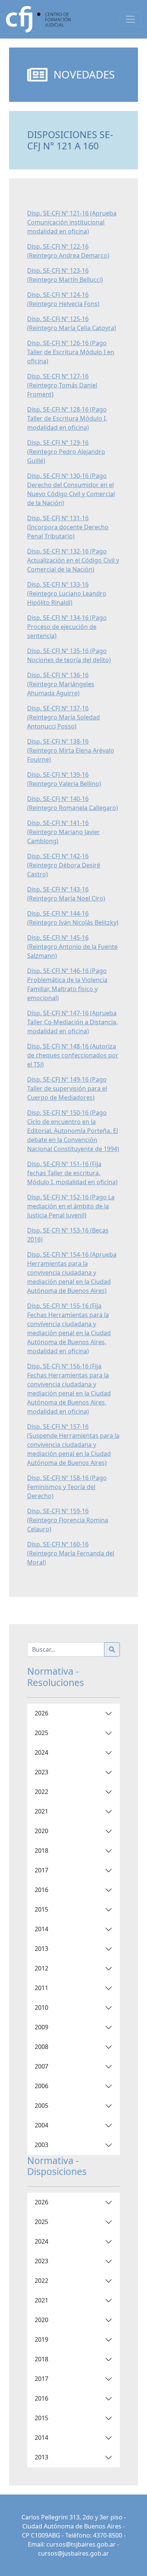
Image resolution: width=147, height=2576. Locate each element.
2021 (41, 1811)
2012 (41, 1968)
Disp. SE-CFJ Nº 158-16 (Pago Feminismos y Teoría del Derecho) (67, 1487)
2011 (41, 1988)
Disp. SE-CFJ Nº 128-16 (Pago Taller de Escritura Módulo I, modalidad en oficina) (67, 418)
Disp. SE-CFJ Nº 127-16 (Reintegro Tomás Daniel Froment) (62, 385)
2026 (41, 1713)
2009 (41, 2027)
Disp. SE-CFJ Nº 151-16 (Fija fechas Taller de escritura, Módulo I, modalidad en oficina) (72, 1173)
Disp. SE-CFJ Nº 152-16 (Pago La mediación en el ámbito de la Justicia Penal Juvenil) (71, 1206)
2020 (41, 1831)
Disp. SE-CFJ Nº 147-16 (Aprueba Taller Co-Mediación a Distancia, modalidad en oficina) (72, 1022)
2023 (41, 1772)
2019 (41, 2339)
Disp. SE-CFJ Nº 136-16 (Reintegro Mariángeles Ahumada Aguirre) (61, 684)
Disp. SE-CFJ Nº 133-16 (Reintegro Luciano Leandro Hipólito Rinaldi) (67, 593)
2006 (41, 2086)
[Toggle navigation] (130, 19)
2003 (41, 2145)
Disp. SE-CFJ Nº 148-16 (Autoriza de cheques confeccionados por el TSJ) (73, 1055)
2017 (41, 1870)
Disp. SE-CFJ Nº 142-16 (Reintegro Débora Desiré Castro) (64, 865)
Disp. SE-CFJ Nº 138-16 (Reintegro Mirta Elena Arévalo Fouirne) (71, 750)
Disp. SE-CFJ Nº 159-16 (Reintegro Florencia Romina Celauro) (68, 1520)
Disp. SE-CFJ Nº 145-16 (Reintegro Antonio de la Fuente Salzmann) (72, 947)
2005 (41, 2106)
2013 (41, 1949)
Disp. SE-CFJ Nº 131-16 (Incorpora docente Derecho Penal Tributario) (68, 527)
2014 (41, 1929)
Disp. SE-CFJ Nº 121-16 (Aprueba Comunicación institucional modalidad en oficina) (72, 222)
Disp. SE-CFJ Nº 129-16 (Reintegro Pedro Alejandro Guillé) (66, 452)
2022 (41, 1792)
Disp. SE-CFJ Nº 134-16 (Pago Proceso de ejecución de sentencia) (67, 627)
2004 (41, 2125)
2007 (41, 2066)
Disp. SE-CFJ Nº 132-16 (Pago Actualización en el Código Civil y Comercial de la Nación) (73, 560)
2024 (41, 1752)
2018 (41, 1851)
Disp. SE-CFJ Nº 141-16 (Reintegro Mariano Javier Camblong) (64, 832)
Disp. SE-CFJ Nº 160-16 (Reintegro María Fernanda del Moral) (71, 1553)
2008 (41, 2047)
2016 (41, 1890)
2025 (41, 1733)
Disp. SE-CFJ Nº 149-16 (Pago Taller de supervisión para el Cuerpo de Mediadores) (67, 1088)
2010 (41, 2007)
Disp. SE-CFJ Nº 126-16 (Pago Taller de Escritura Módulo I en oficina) (71, 352)
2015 (41, 1909)
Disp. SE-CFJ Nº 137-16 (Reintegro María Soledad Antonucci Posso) (64, 717)
